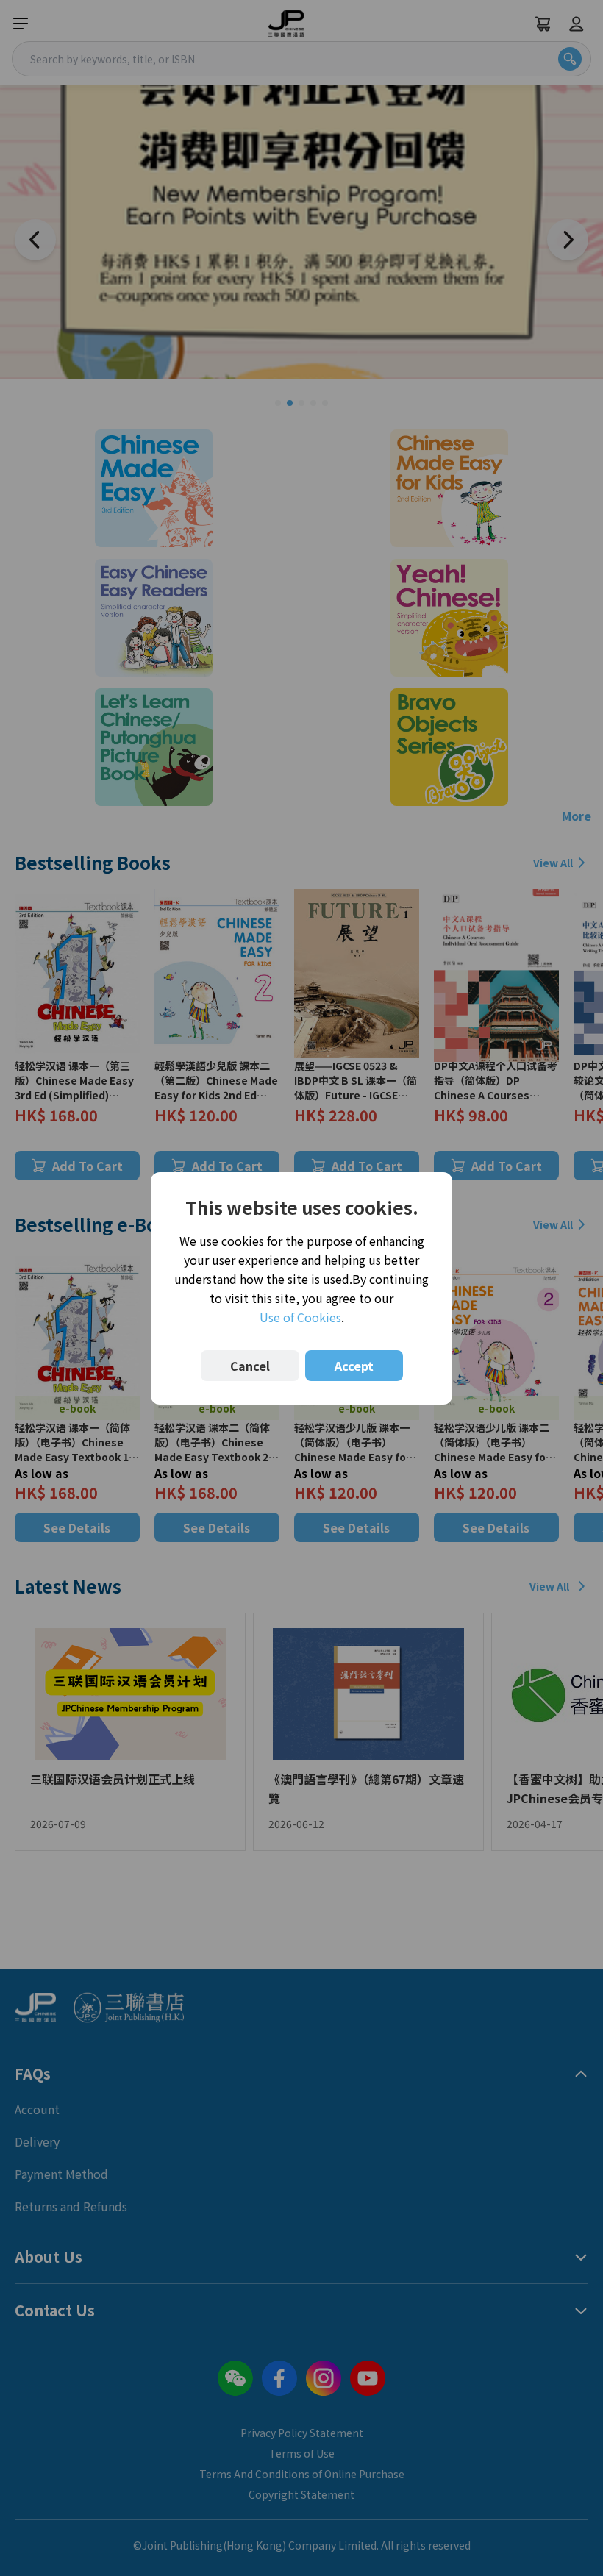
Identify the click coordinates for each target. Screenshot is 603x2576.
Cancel (250, 1366)
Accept (354, 1366)
